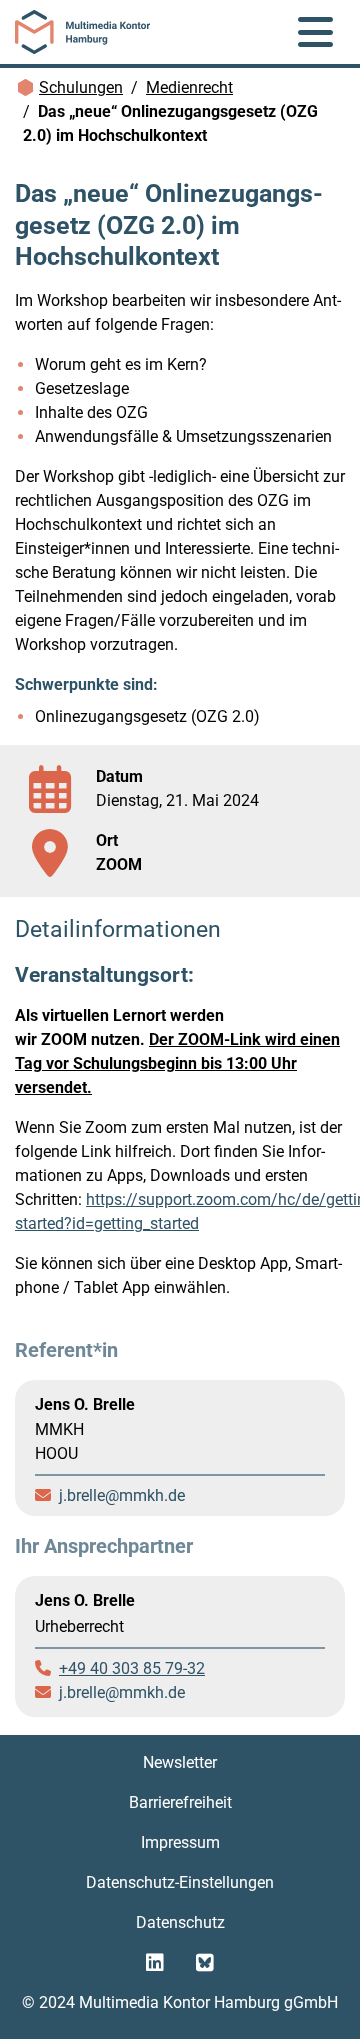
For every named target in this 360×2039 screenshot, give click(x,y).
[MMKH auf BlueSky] (205, 1963)
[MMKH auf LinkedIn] (155, 1963)
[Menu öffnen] (315, 32)
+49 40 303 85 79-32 (132, 1668)
